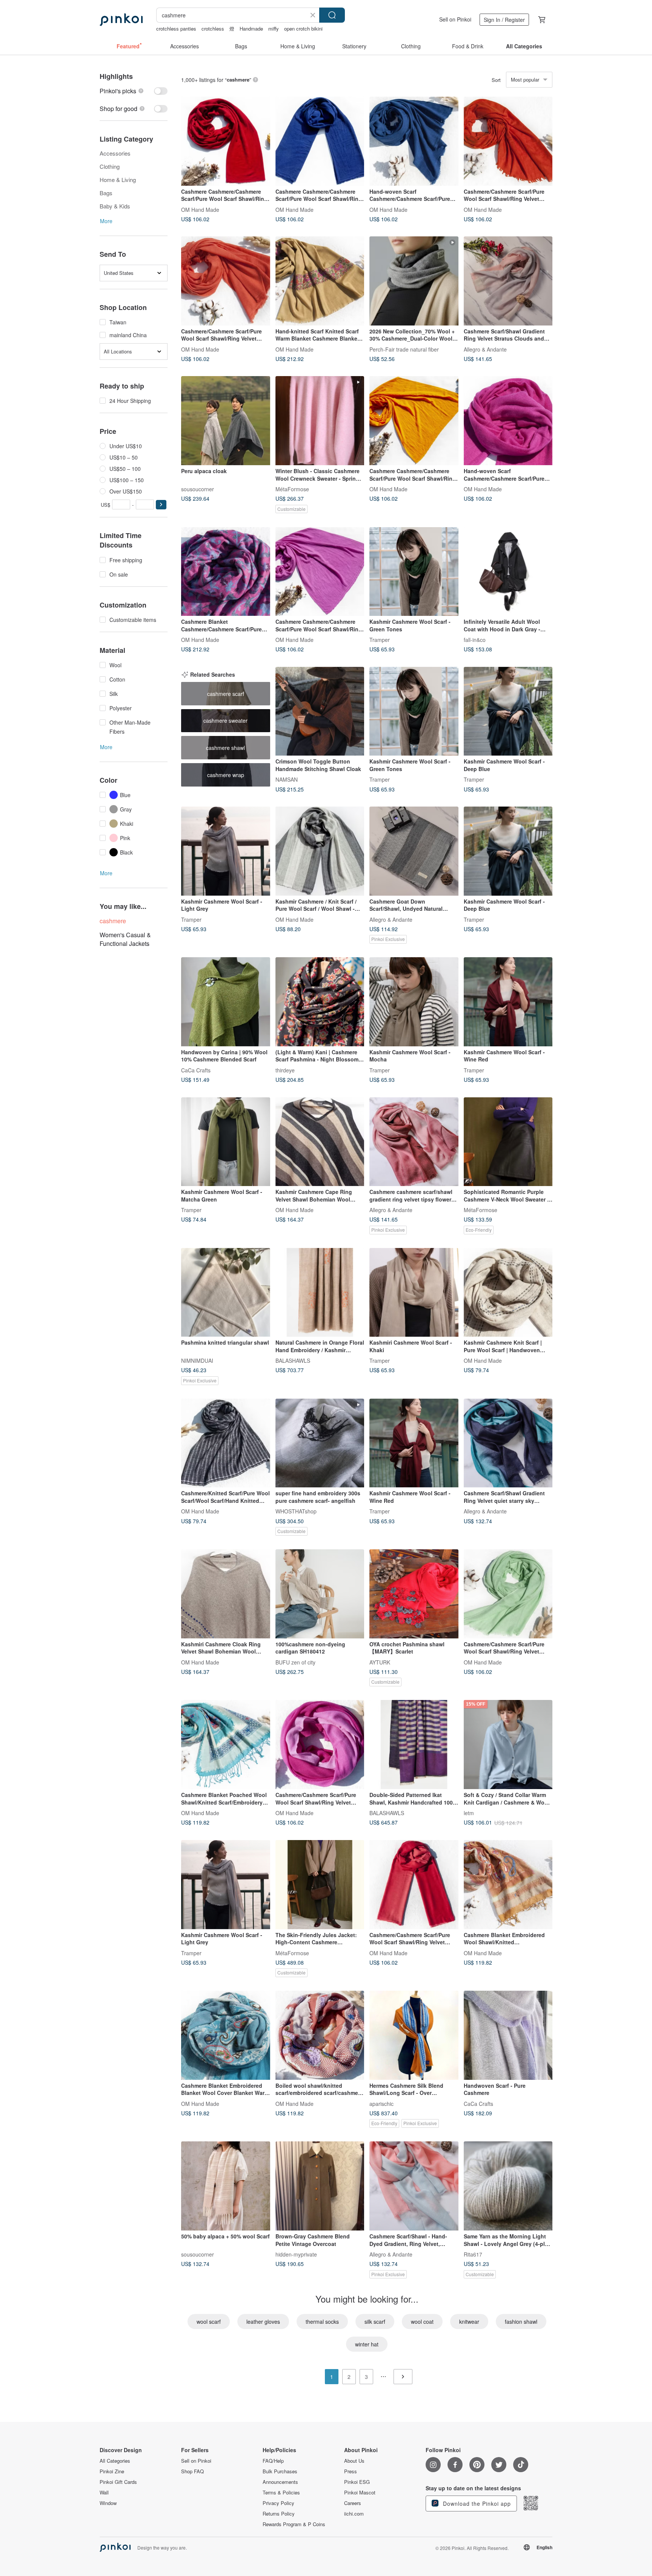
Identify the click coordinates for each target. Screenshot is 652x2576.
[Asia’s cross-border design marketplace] (121, 20)
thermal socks (322, 2321)
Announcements (280, 2482)
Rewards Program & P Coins (294, 2524)
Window (108, 2503)
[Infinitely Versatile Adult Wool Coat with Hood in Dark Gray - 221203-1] (508, 572)
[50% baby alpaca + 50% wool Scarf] (226, 2186)
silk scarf (375, 2321)
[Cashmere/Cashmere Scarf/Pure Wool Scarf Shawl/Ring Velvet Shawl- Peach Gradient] (320, 1745)
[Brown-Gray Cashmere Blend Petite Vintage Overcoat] (320, 2186)
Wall (104, 2493)
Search (332, 15)
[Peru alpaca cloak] (226, 421)
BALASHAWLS (293, 1360)
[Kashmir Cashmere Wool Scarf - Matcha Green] (226, 1142)
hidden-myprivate (296, 2254)
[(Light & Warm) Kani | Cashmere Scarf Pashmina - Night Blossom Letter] (320, 1002)
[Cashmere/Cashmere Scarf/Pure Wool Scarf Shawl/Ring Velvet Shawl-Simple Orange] (508, 141)
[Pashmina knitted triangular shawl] (226, 1293)
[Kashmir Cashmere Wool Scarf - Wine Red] (508, 1002)
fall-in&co (475, 640)
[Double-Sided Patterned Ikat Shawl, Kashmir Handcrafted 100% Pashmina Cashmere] (414, 1745)
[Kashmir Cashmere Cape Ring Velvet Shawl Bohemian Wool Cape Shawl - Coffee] (320, 1142)
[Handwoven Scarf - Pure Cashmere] (508, 2035)
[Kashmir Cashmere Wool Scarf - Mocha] (414, 1002)
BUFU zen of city (295, 1662)
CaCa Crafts (196, 1070)
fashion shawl (521, 2321)
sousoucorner (198, 489)
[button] (161, 505)
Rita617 (473, 2254)
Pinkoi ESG (357, 2482)
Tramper (380, 640)
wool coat (422, 2321)
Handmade (251, 29)
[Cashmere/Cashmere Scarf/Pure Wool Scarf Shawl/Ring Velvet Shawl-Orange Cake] (226, 281)
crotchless (213, 29)
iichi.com (354, 2514)
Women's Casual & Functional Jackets (125, 939)
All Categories (115, 2461)
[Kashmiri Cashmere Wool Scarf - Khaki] (414, 1293)
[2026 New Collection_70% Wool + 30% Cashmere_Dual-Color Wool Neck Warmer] (414, 281)
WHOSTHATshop (296, 1511)
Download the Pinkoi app (476, 2504)
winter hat (367, 2344)
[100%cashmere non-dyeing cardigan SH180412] (320, 1594)
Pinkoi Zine (112, 2471)
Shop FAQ (192, 2471)
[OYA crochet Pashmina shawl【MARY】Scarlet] (414, 1594)
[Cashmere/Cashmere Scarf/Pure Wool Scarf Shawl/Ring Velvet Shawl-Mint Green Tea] (508, 1594)
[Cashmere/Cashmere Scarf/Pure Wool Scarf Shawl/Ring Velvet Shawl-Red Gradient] (414, 1885)
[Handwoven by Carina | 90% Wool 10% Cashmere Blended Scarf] (226, 1002)
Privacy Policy (278, 2503)
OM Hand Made (200, 209)
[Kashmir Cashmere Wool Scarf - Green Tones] (414, 572)
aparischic (381, 2103)
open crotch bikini (303, 29)
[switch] (134, 91)
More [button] (106, 221)
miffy (274, 29)
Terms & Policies (281, 2493)
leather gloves (263, 2321)
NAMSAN (287, 779)
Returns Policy (279, 2514)
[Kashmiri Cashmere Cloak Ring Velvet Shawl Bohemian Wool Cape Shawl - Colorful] (226, 1594)
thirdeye (285, 1070)
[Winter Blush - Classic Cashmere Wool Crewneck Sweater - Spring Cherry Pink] (320, 421)
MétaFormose (292, 489)
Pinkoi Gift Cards (118, 2482)
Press (351, 2471)
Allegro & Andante (485, 349)
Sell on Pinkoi (455, 19)
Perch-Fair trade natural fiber (404, 349)
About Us (354, 2461)
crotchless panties (176, 29)
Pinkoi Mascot (360, 2493)
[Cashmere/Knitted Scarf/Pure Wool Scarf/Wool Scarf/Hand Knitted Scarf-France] (226, 1443)
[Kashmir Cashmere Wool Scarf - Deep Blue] (508, 711)
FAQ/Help (273, 2461)
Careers (353, 2503)
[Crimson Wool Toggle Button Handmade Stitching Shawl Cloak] (320, 711)
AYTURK (380, 1662)
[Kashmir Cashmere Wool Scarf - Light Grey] (226, 851)
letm (469, 1812)
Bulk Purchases (280, 2471)
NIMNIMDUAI (197, 1360)
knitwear (469, 2321)
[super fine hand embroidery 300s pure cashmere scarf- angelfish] (320, 1443)
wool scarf (209, 2321)
